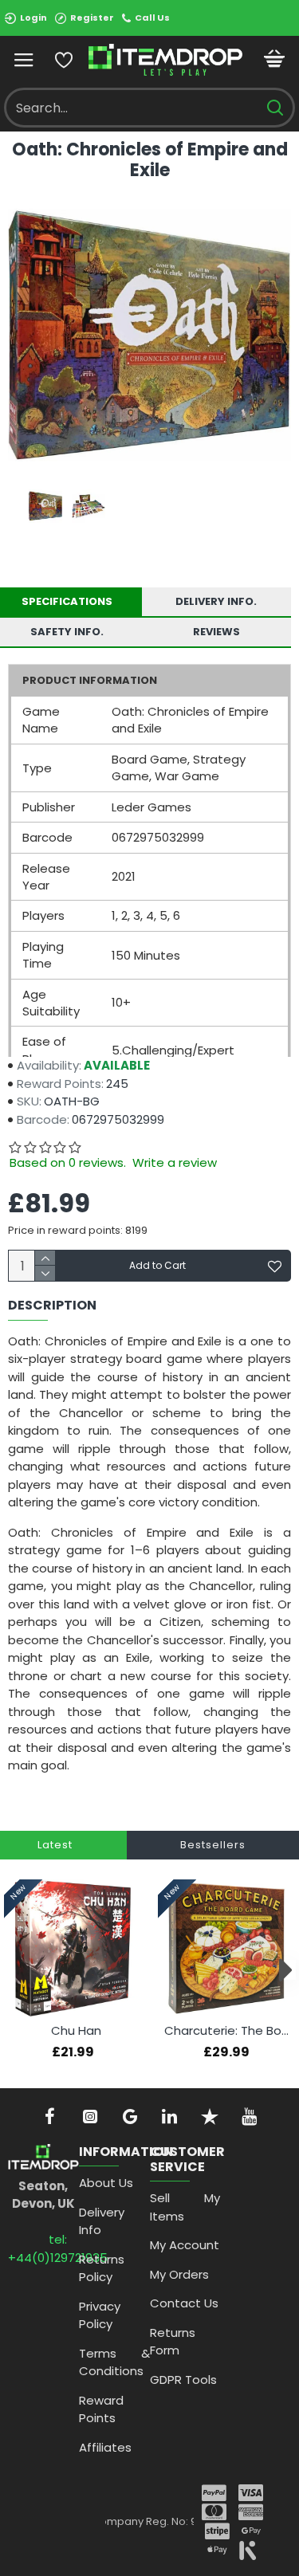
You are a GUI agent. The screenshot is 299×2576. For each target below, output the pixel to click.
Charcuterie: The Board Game (230, 2031)
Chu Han (76, 2031)
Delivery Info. (216, 601)
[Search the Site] (275, 108)
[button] (14, 1970)
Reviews (216, 632)
